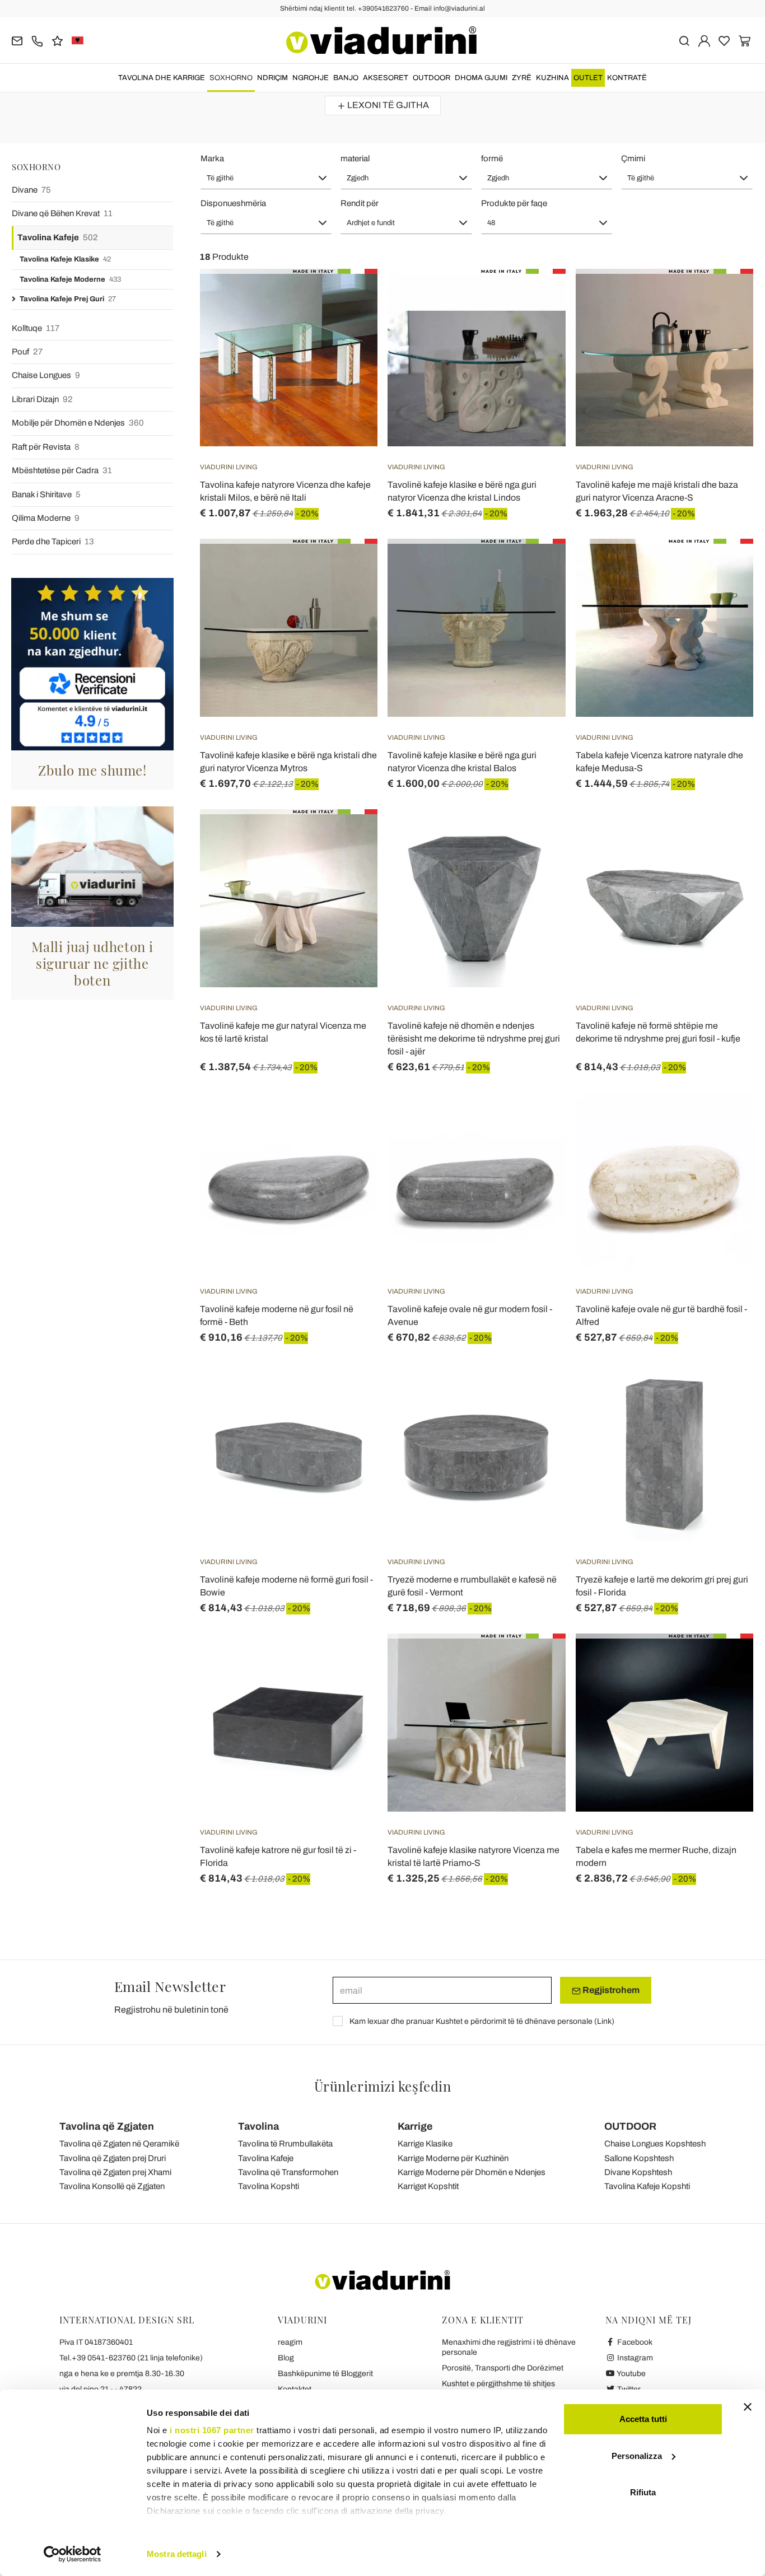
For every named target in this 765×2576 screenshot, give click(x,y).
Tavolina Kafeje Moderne (70, 279)
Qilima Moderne (46, 518)
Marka (212, 158)
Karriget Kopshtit (428, 2186)
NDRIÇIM (272, 78)
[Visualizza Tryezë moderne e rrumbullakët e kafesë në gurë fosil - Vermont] (537, 1391)
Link (604, 2021)
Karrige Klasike (425, 2144)
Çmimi (633, 158)
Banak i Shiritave (46, 494)
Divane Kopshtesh (638, 2172)
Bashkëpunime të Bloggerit (325, 2374)
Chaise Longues (46, 375)
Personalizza (637, 2456)
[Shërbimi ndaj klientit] (37, 40)
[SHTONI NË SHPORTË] (349, 297)
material (355, 158)
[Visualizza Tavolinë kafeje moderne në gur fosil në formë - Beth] (349, 1121)
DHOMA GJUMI (481, 78)
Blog (286, 2358)
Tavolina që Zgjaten (107, 2126)
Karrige (415, 2126)
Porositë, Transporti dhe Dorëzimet (503, 2368)
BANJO (346, 78)
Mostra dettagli (177, 2554)
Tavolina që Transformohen (288, 2172)
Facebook (634, 2342)
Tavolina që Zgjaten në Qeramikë (119, 2144)
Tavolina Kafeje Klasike (65, 259)
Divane (31, 190)
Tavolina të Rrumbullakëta (285, 2144)
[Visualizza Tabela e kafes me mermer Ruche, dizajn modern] (725, 1662)
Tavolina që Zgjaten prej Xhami (115, 2172)
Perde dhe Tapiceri (53, 542)
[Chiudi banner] (748, 2407)
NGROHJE (311, 78)
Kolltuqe (36, 328)
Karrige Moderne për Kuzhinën (453, 2158)
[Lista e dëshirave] (349, 324)
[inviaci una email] (17, 40)
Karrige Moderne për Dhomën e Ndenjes (472, 2172)
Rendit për (360, 203)
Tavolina (258, 2126)
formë (492, 158)
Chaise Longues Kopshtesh (655, 2144)
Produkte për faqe (514, 203)
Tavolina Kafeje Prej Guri (68, 299)
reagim (290, 2342)
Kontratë (627, 78)
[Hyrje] (704, 40)
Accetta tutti (643, 2419)
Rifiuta (643, 2492)
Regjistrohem (610, 1990)
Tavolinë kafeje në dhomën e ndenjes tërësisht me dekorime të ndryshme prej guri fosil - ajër (474, 1039)
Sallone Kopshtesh (639, 2158)
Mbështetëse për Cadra (62, 470)
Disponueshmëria (233, 203)
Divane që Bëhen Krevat (62, 213)
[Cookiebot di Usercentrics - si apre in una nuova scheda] (73, 2554)
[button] (266, 178)
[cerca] (684, 40)
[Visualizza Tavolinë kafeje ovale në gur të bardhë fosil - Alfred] (725, 1121)
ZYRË (522, 78)
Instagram (634, 2358)
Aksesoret (386, 78)
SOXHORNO (231, 78)
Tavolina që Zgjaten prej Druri (113, 2158)
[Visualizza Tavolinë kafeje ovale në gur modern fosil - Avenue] (537, 1121)
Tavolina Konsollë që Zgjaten (112, 2186)
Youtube (631, 2374)
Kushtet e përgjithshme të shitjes (498, 2384)
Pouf (27, 352)
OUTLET (588, 78)
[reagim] (57, 40)
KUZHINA (552, 78)
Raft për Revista (46, 447)
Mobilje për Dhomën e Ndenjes (78, 423)
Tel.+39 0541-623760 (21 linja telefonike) (131, 2358)
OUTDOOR (432, 78)
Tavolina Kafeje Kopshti (647, 2186)
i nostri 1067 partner (212, 2430)
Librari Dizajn (42, 399)
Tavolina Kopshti (269, 2186)
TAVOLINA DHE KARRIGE (162, 78)
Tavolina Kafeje (58, 237)
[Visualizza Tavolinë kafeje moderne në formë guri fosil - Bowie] (349, 1391)
